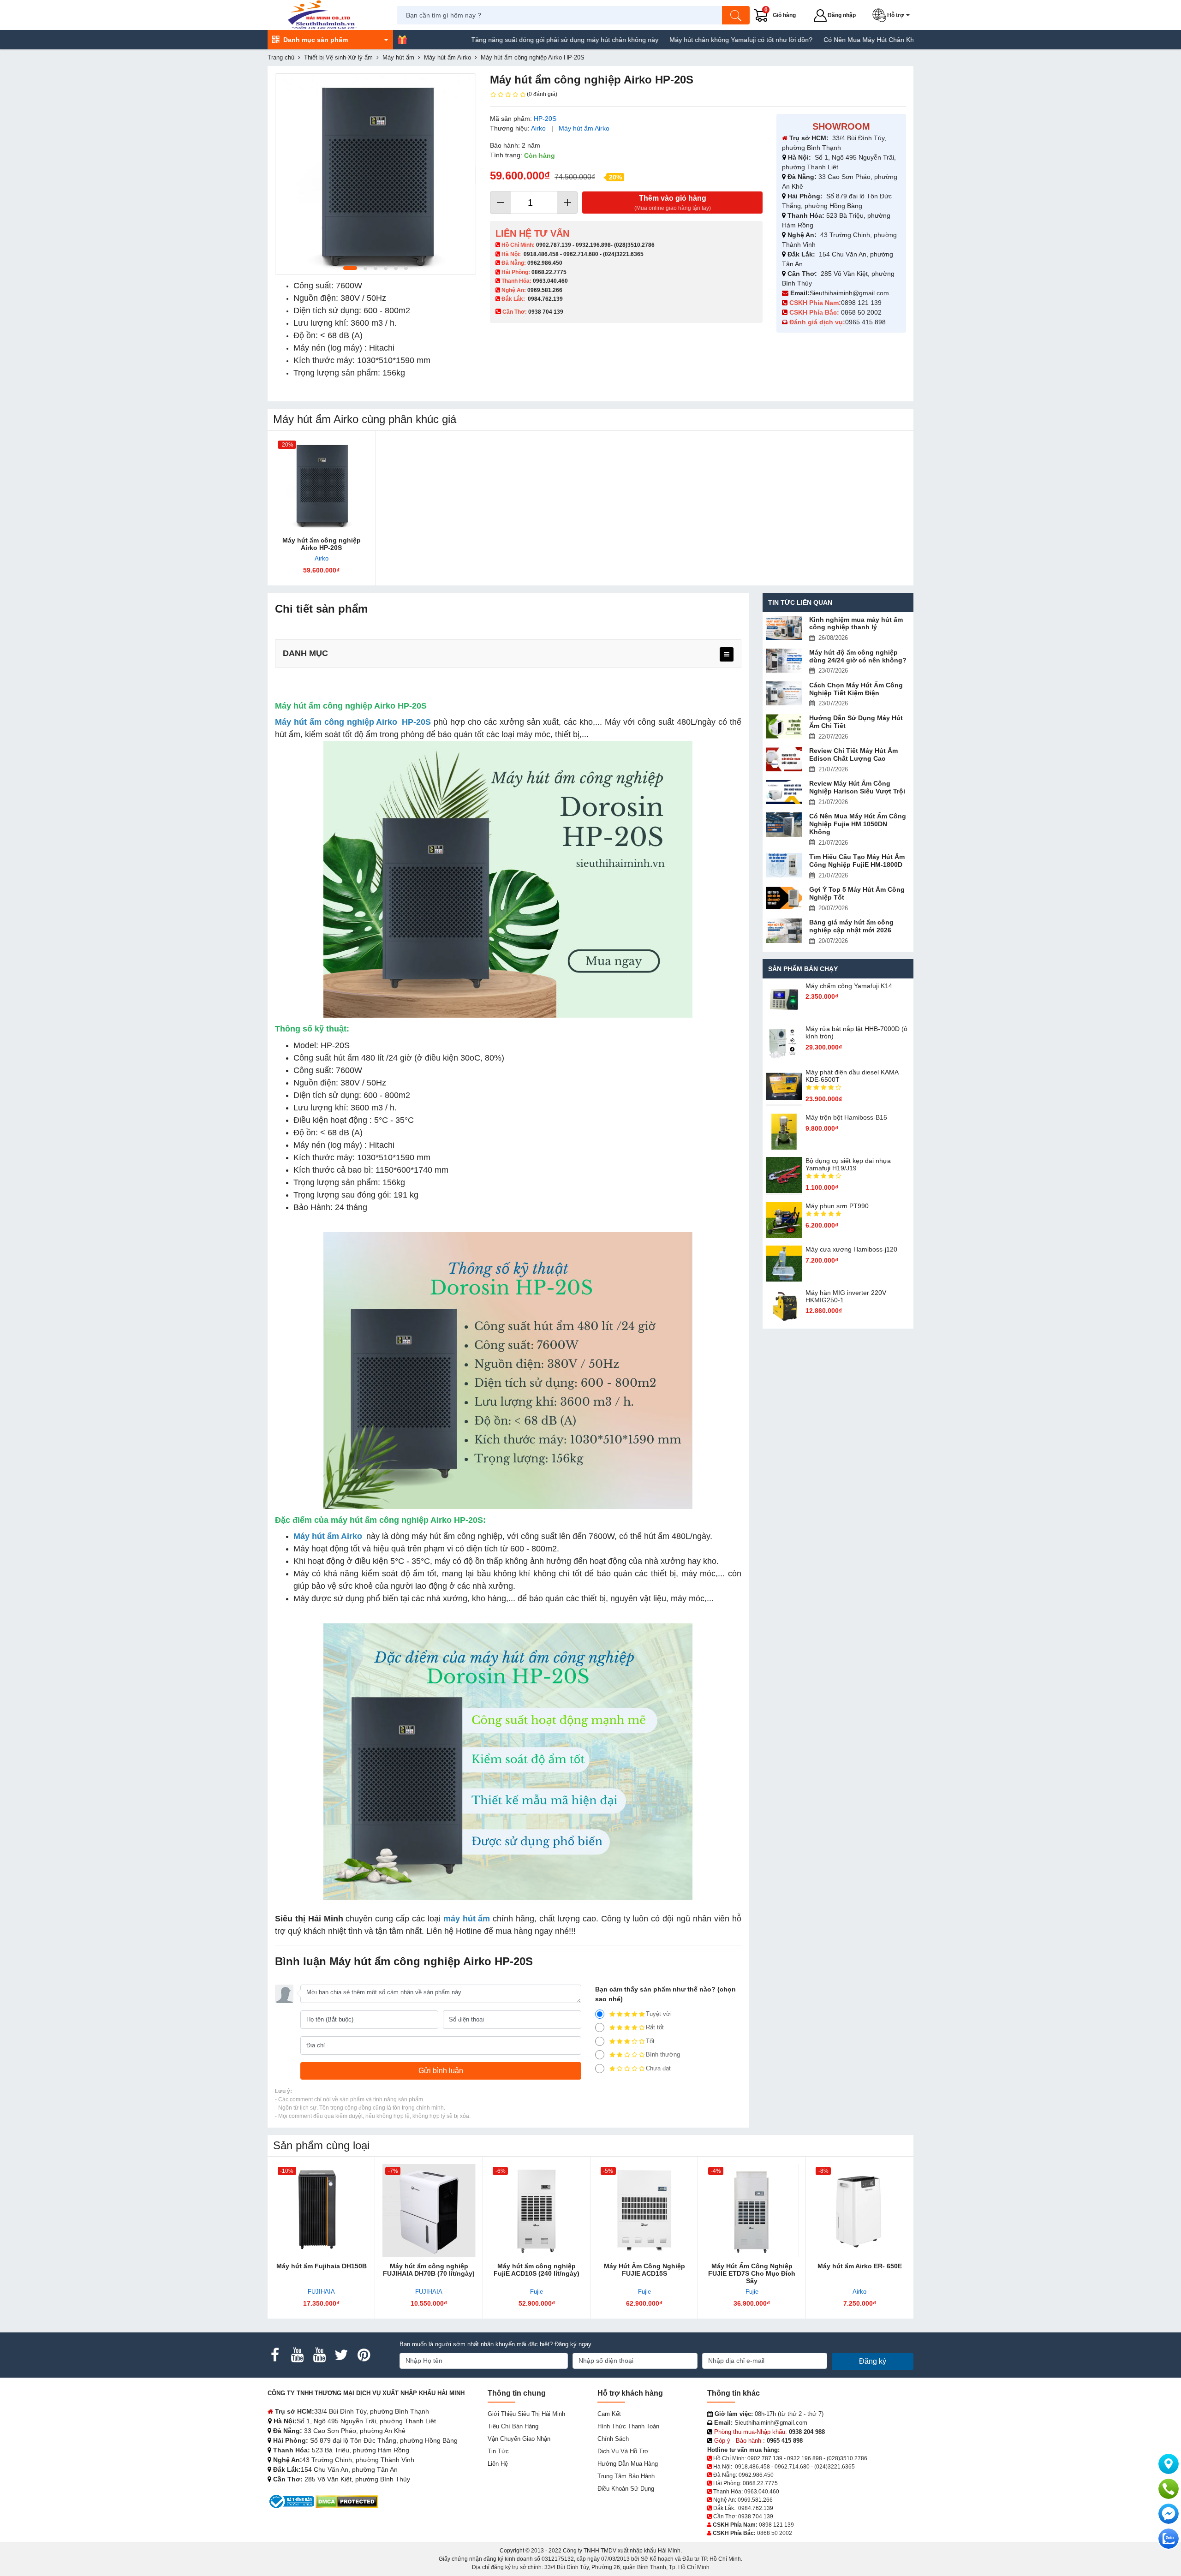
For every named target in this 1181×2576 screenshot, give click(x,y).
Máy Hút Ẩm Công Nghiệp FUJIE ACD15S (644, 2270)
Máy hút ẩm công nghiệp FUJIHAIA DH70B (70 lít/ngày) (429, 2270)
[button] (893, 15)
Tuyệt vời (659, 2014)
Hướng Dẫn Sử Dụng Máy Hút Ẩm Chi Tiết (856, 722)
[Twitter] (341, 2355)
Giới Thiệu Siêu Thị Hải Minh (526, 2414)
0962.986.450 (545, 263)
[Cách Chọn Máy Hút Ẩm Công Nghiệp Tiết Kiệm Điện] (784, 694)
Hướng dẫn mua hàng (628, 2464)
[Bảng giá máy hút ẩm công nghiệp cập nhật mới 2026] (784, 931)
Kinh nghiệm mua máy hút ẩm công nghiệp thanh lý (856, 623)
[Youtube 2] (319, 2355)
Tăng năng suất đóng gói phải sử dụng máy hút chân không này (483, 40)
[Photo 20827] (376, 174)
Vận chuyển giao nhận (519, 2439)
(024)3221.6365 (623, 254)
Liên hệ (498, 2464)
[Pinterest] (364, 2355)
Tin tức (498, 2451)
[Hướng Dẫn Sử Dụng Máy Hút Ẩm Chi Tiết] (784, 726)
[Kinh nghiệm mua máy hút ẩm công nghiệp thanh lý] (784, 628)
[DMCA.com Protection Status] (347, 2501)
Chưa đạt (658, 2068)
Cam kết (609, 2414)
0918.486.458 (541, 254)
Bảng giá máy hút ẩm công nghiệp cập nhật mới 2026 (851, 926)
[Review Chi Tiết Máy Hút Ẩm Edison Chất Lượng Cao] (784, 759)
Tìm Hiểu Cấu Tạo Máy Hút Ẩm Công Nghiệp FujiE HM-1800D (857, 861)
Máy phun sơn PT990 (837, 1206)
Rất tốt (655, 2027)
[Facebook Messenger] (1169, 2514)
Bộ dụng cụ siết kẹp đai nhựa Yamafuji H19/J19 (848, 1164)
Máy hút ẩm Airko (584, 128)
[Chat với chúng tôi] (1169, 2539)
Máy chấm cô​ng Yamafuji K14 (849, 986)
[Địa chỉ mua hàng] (1169, 2464)
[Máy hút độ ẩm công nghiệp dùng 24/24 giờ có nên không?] (784, 661)
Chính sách (613, 2439)
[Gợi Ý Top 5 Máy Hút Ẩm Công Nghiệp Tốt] (784, 898)
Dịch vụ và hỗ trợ (623, 2451)
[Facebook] (275, 2355)
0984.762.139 (545, 299)
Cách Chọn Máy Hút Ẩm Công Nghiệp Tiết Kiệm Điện (856, 689)
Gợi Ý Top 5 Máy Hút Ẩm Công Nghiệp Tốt (857, 893)
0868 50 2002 (862, 312)
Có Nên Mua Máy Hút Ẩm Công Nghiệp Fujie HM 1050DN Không (858, 824)
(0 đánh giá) (542, 94)
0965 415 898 (865, 322)
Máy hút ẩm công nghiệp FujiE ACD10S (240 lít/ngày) (537, 2270)
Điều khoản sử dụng (626, 2489)
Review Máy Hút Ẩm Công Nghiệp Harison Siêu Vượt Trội (857, 787)
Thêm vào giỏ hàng (673, 203)
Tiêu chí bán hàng (513, 2426)
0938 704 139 (756, 2516)
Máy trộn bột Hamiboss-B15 (846, 1117)
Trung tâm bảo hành (626, 2476)
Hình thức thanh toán (628, 2426)
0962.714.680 (581, 254)
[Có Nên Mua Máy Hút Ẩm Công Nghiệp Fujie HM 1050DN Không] (784, 825)
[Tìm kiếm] (736, 15)
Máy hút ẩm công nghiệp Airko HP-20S (322, 544)
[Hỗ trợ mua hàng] (1169, 2489)
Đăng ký (873, 2361)
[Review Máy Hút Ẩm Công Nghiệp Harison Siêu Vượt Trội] (784, 792)
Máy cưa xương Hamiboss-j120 (851, 1249)
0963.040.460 (550, 281)
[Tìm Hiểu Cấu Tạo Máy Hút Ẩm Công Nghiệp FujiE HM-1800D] (784, 865)
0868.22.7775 (549, 272)
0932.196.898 (593, 245)
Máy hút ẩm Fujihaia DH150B (322, 2266)
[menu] (727, 654)
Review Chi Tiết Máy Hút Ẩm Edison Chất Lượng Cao (853, 754)
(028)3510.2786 (634, 245)
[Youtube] (297, 2355)
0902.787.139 (554, 245)
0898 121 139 (861, 303)
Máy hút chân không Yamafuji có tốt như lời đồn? (659, 40)
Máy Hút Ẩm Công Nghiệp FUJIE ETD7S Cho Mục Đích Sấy (752, 2273)
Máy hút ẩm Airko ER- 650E (860, 2266)
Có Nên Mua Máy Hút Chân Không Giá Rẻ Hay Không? (823, 40)
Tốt (650, 2041)
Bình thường (663, 2054)
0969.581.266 (545, 290)
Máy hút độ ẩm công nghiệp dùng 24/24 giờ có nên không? (858, 656)
